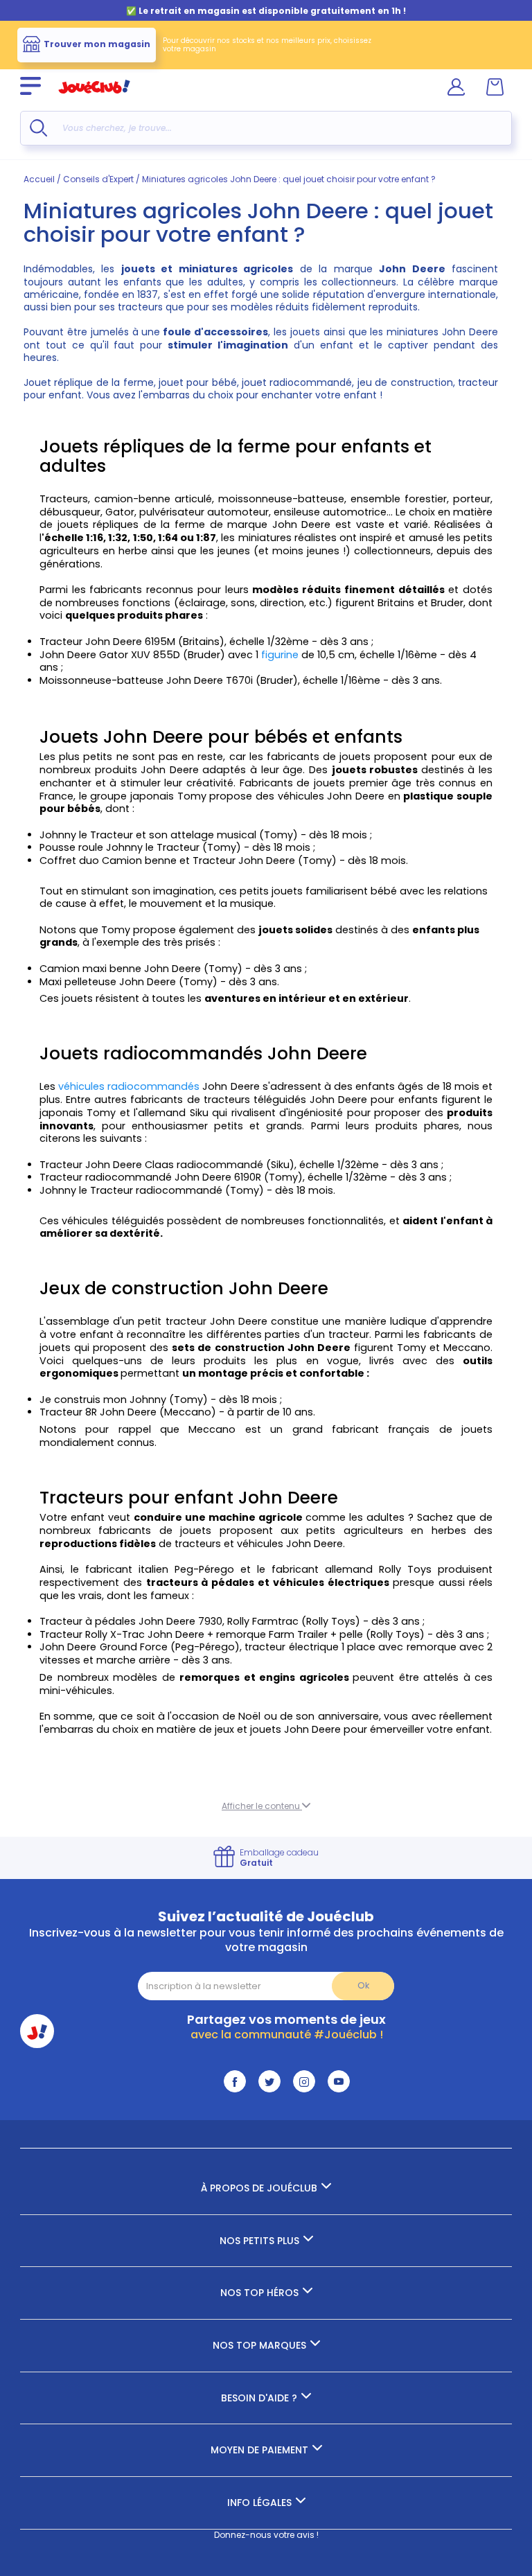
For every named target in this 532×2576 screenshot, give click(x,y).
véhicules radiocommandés (127, 1086)
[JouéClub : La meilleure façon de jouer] (94, 99)
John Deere (470, 332)
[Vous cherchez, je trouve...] (38, 128)
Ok (363, 1985)
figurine (281, 655)
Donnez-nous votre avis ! (266, 2535)
